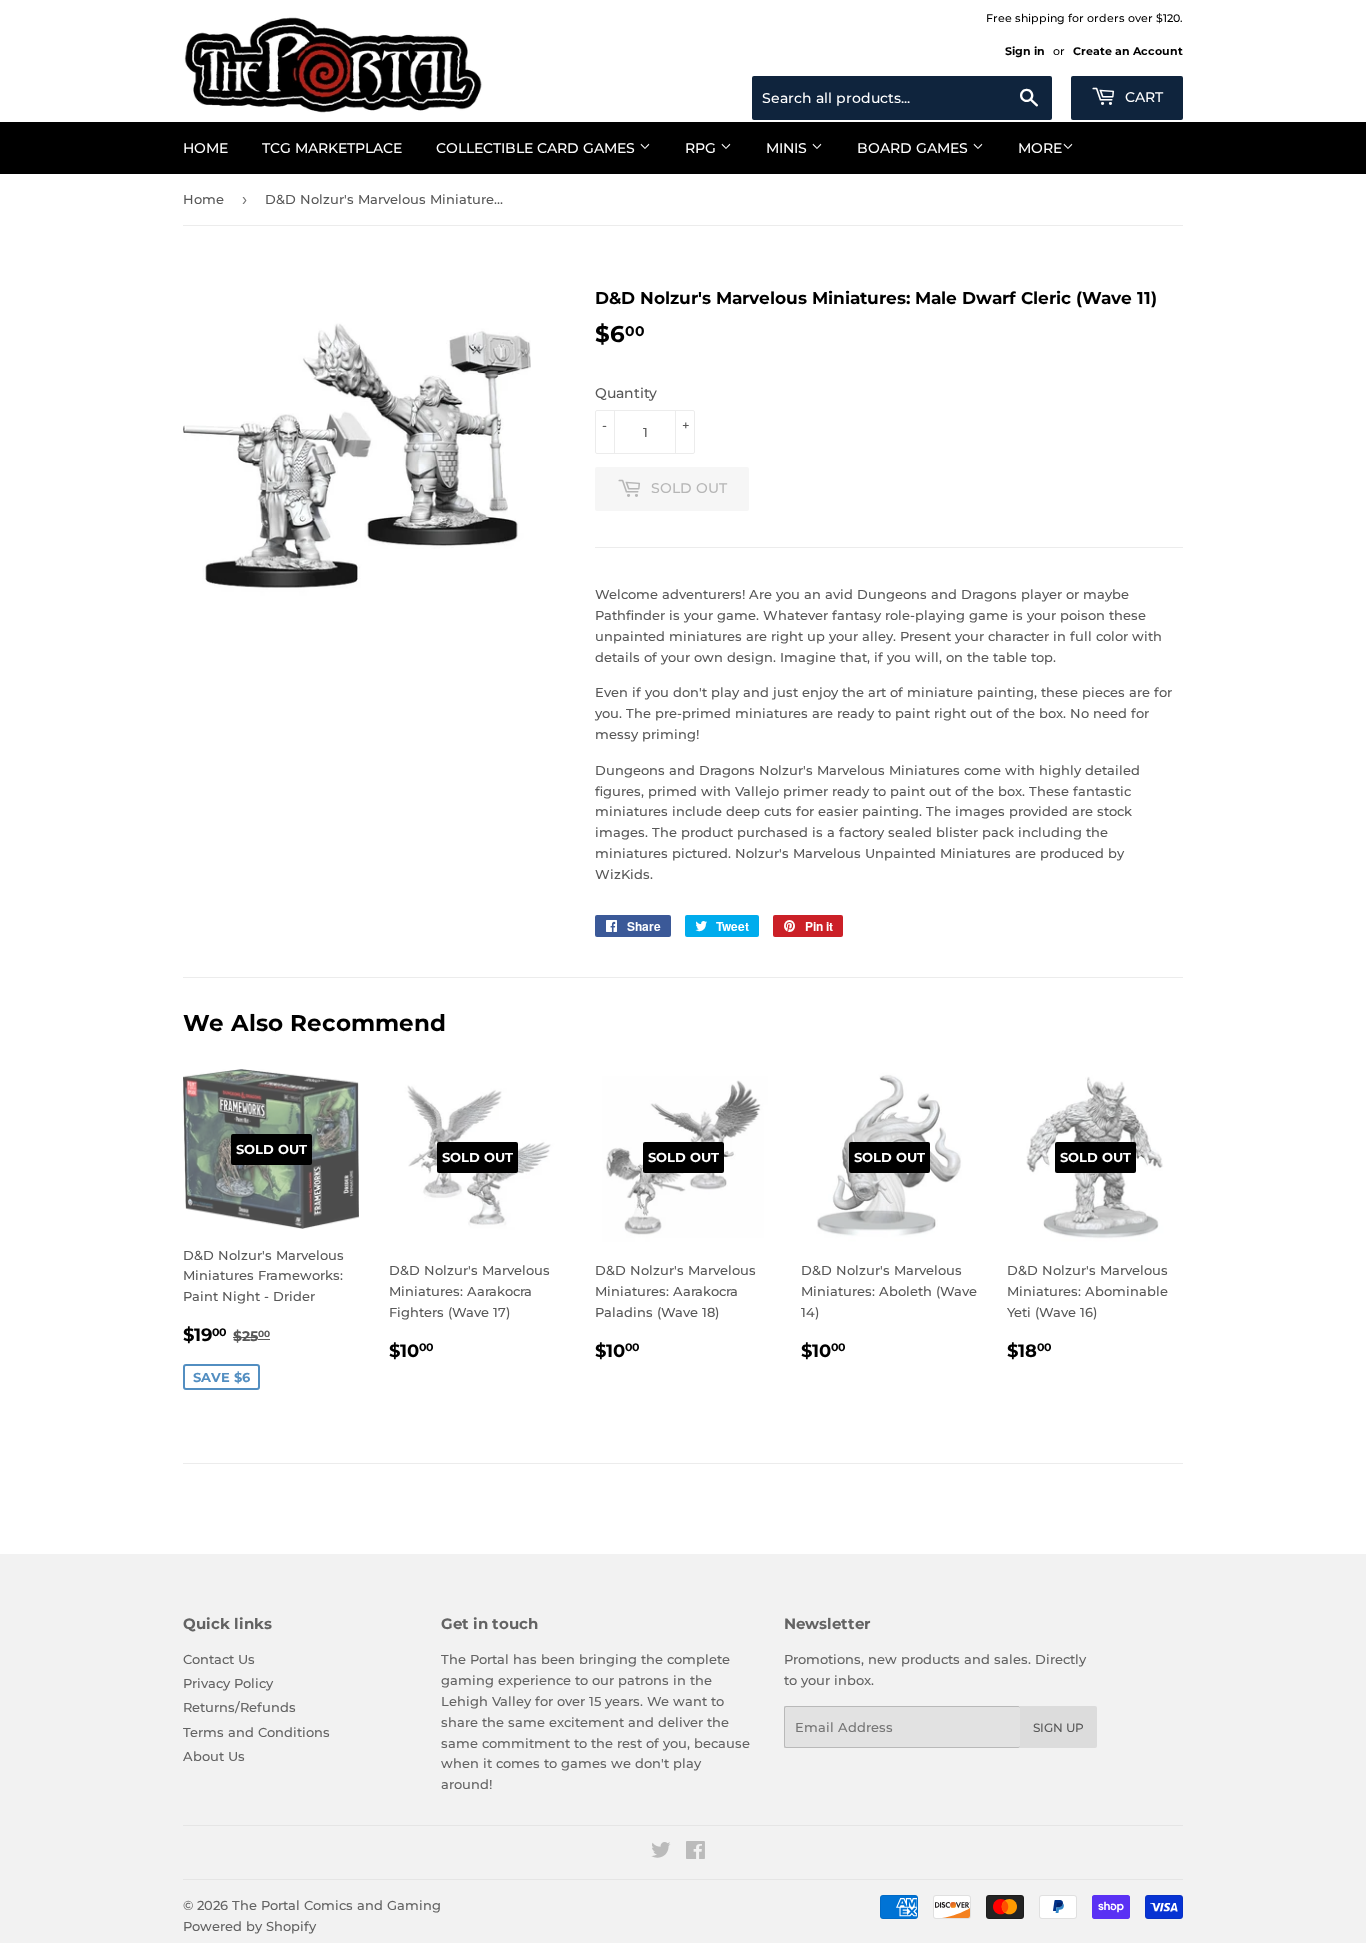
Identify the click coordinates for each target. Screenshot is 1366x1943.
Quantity (626, 393)
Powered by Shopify (249, 1926)
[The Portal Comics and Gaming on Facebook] (695, 1853)
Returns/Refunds (239, 1707)
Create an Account (1128, 51)
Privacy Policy (228, 1683)
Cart (1142, 97)
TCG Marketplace (332, 148)
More (1040, 148)
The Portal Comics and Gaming (336, 1905)
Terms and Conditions (256, 1732)
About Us (214, 1756)
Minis (788, 148)
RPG (702, 148)
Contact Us (219, 1659)
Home (205, 148)
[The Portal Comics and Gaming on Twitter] (661, 1853)
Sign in (1025, 51)
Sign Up (1058, 1727)
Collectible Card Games (537, 148)
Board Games (914, 148)
